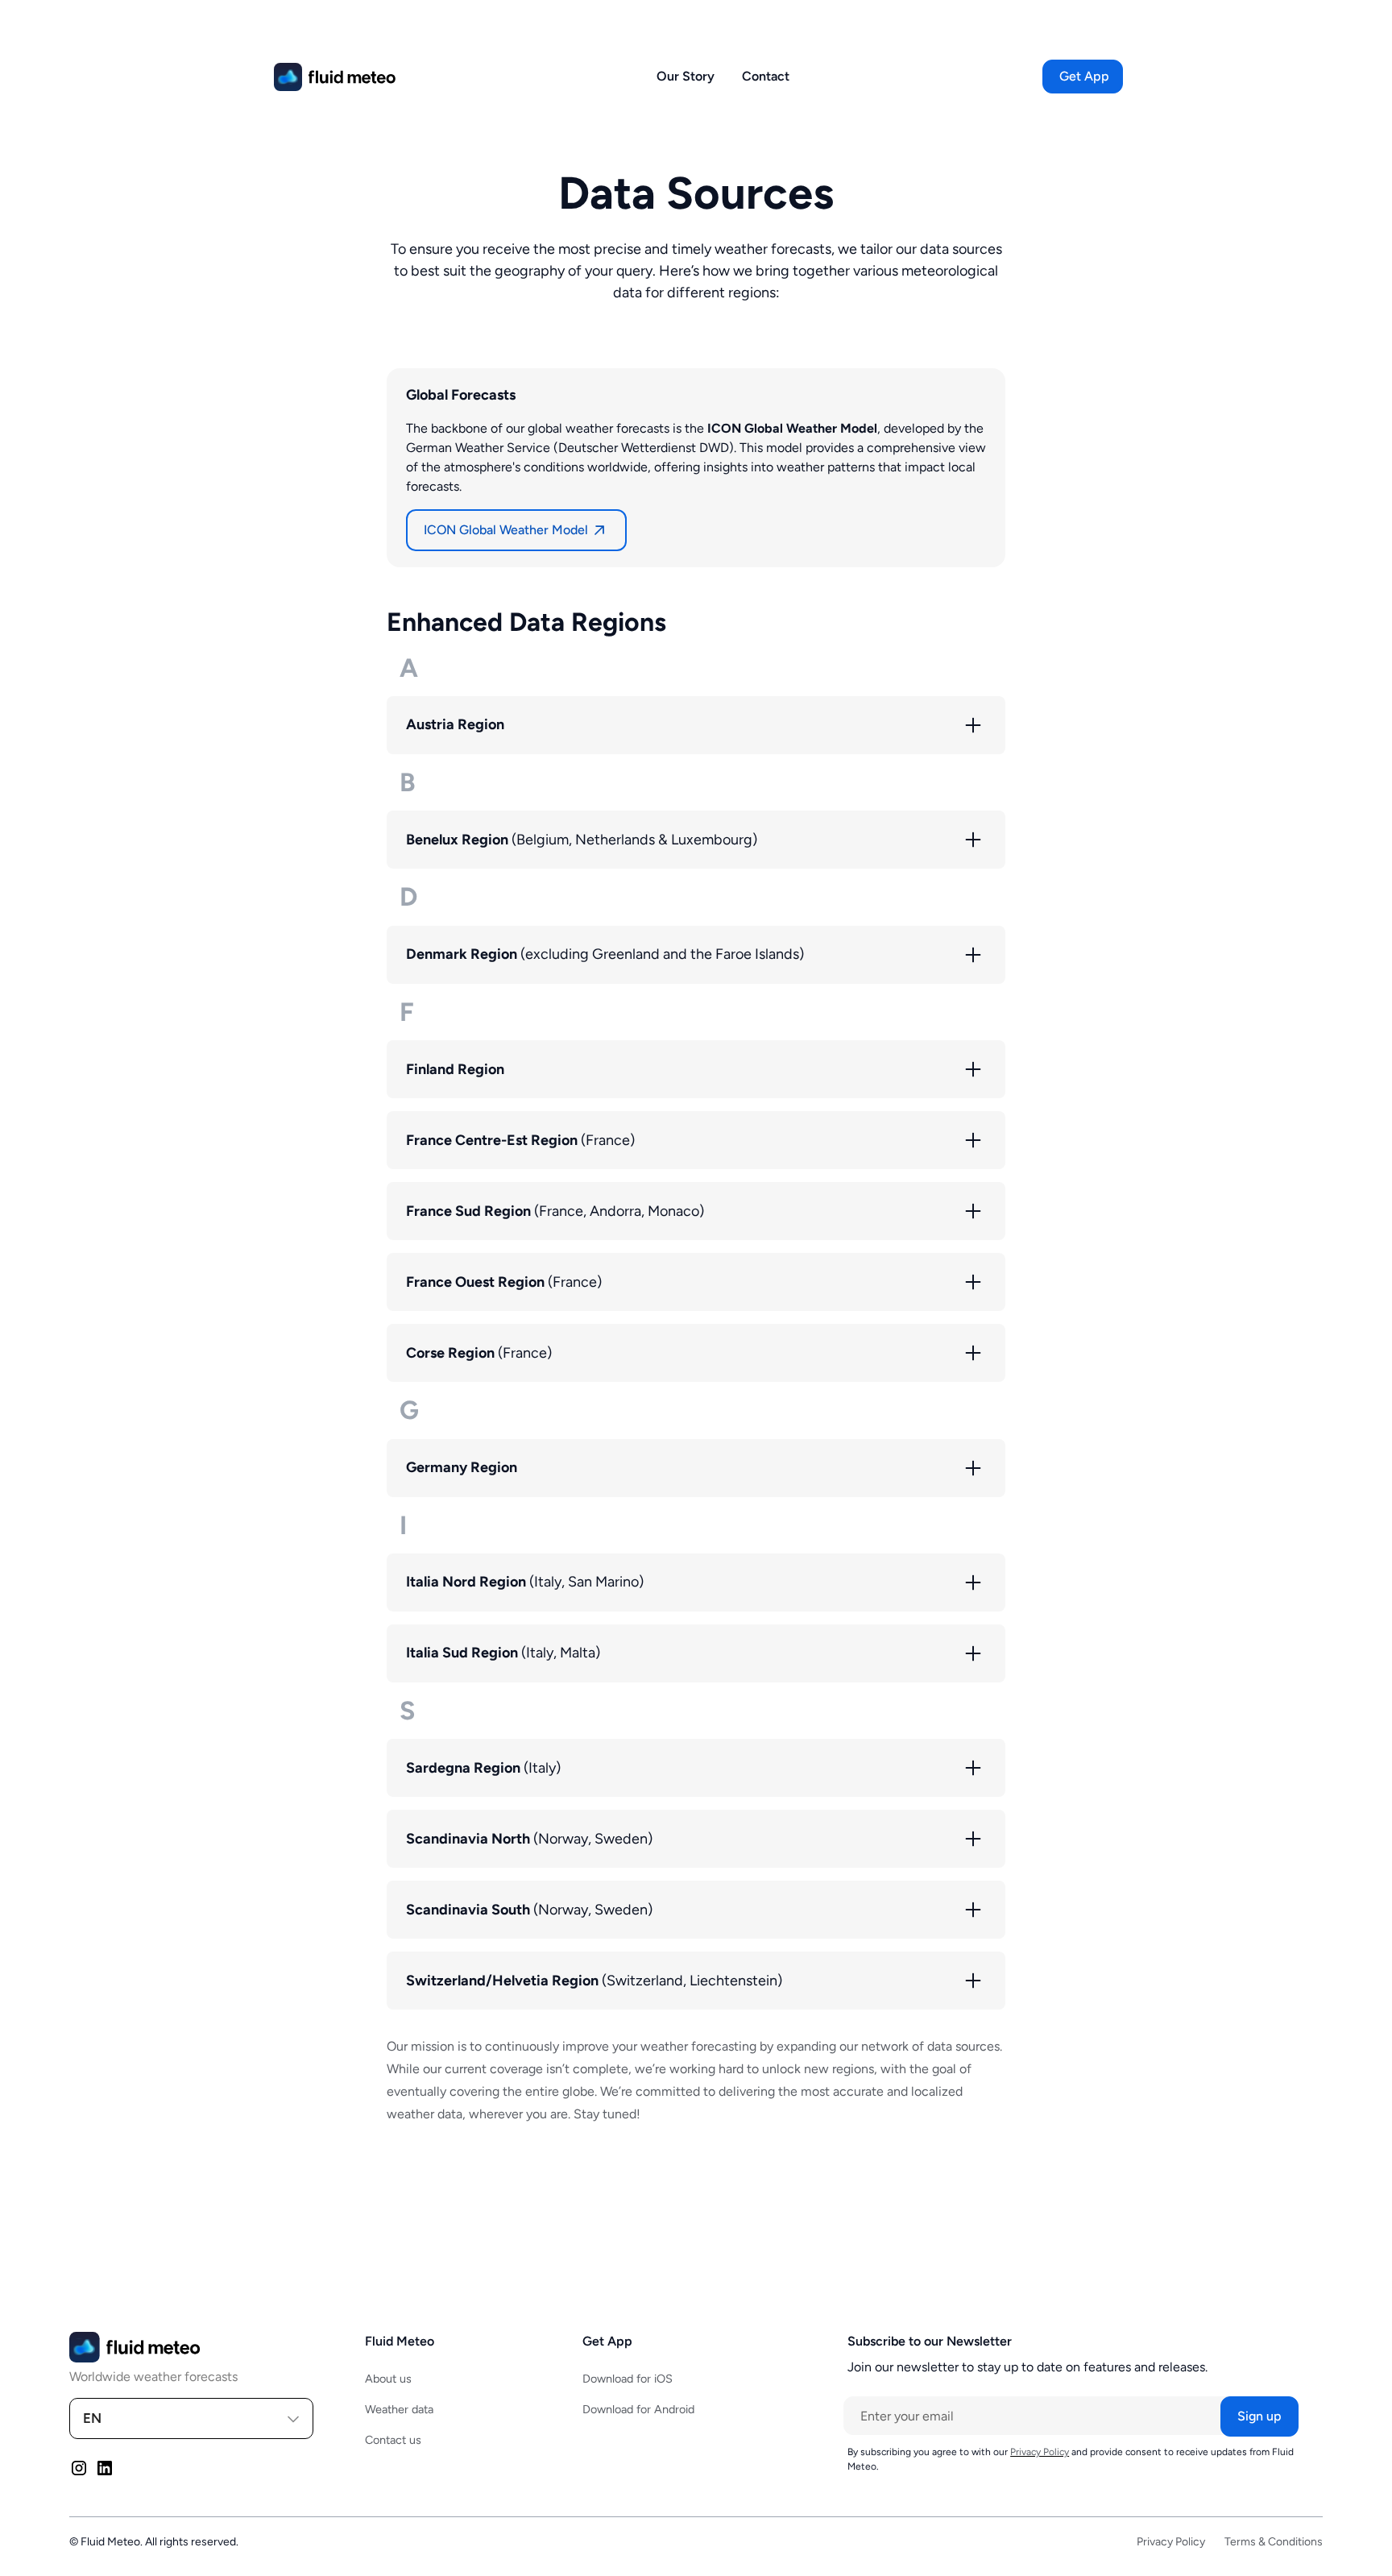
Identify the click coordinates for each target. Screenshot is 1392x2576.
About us (388, 2379)
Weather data (399, 2409)
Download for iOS (628, 2379)
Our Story (686, 76)
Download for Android (638, 2409)
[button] (1084, 77)
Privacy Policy (1171, 2542)
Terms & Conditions (1274, 2542)
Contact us (393, 2440)
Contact (766, 76)
